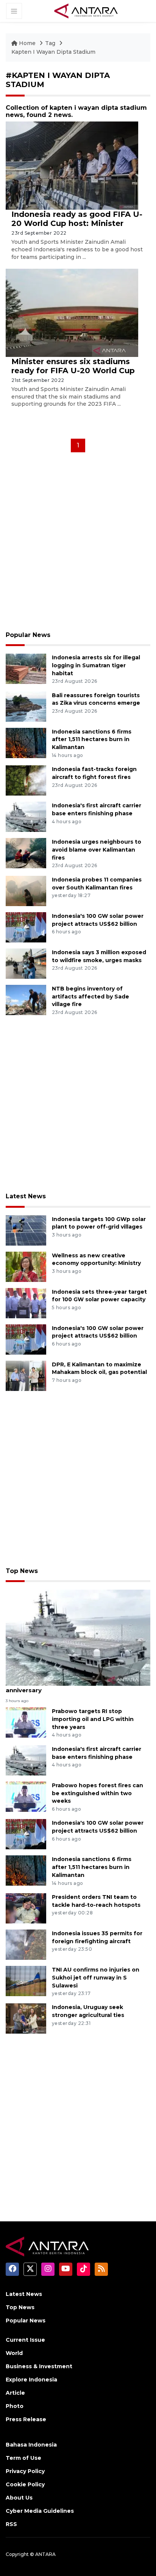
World (14, 2353)
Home (27, 43)
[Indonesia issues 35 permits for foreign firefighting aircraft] (26, 1944)
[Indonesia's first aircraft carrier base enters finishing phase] (26, 816)
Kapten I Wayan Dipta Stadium (53, 52)
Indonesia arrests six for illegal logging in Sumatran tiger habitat (96, 665)
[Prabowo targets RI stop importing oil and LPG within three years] (26, 1722)
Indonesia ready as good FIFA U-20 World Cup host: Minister (77, 219)
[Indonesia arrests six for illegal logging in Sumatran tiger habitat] (26, 668)
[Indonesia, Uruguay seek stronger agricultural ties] (26, 2018)
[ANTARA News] (86, 11)
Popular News (28, 635)
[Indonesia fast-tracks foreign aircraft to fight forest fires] (26, 780)
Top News (22, 1571)
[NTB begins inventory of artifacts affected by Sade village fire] (26, 999)
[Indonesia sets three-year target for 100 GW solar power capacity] (26, 1303)
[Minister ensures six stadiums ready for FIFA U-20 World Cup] (72, 312)
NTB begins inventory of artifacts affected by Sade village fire (90, 997)
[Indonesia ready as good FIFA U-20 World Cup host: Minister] (72, 165)
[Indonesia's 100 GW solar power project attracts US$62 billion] (26, 927)
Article (15, 2393)
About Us (19, 2498)
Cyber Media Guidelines (40, 2511)
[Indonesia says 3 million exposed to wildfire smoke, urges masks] (26, 963)
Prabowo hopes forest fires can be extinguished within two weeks (97, 1793)
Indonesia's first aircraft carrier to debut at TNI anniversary (78, 1686)
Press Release (26, 2419)
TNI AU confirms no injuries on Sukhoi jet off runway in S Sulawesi (96, 1978)
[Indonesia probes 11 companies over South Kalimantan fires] (26, 890)
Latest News (26, 1196)
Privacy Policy (25, 2471)
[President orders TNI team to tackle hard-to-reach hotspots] (26, 1908)
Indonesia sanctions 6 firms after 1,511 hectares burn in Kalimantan (92, 740)
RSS (11, 2524)
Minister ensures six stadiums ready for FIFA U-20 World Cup (73, 366)
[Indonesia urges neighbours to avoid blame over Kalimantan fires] (26, 853)
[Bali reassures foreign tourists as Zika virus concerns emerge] (26, 706)
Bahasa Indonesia (31, 2445)
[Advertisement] (78, 544)
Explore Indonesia (31, 2380)
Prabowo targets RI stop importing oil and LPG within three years (93, 1719)
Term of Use (23, 2458)
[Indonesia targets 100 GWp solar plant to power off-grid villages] (26, 1230)
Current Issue (25, 2340)
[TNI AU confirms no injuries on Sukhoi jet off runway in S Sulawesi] (26, 1980)
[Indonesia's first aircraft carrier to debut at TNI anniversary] (78, 1637)
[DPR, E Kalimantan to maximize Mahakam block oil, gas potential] (26, 1375)
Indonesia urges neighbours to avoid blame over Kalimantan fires (97, 850)
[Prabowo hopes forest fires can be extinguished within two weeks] (26, 1796)
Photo (15, 2406)
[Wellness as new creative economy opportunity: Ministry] (26, 1266)
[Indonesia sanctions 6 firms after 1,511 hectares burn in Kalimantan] (26, 742)
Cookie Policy (25, 2484)
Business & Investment (39, 2366)
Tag (50, 43)
